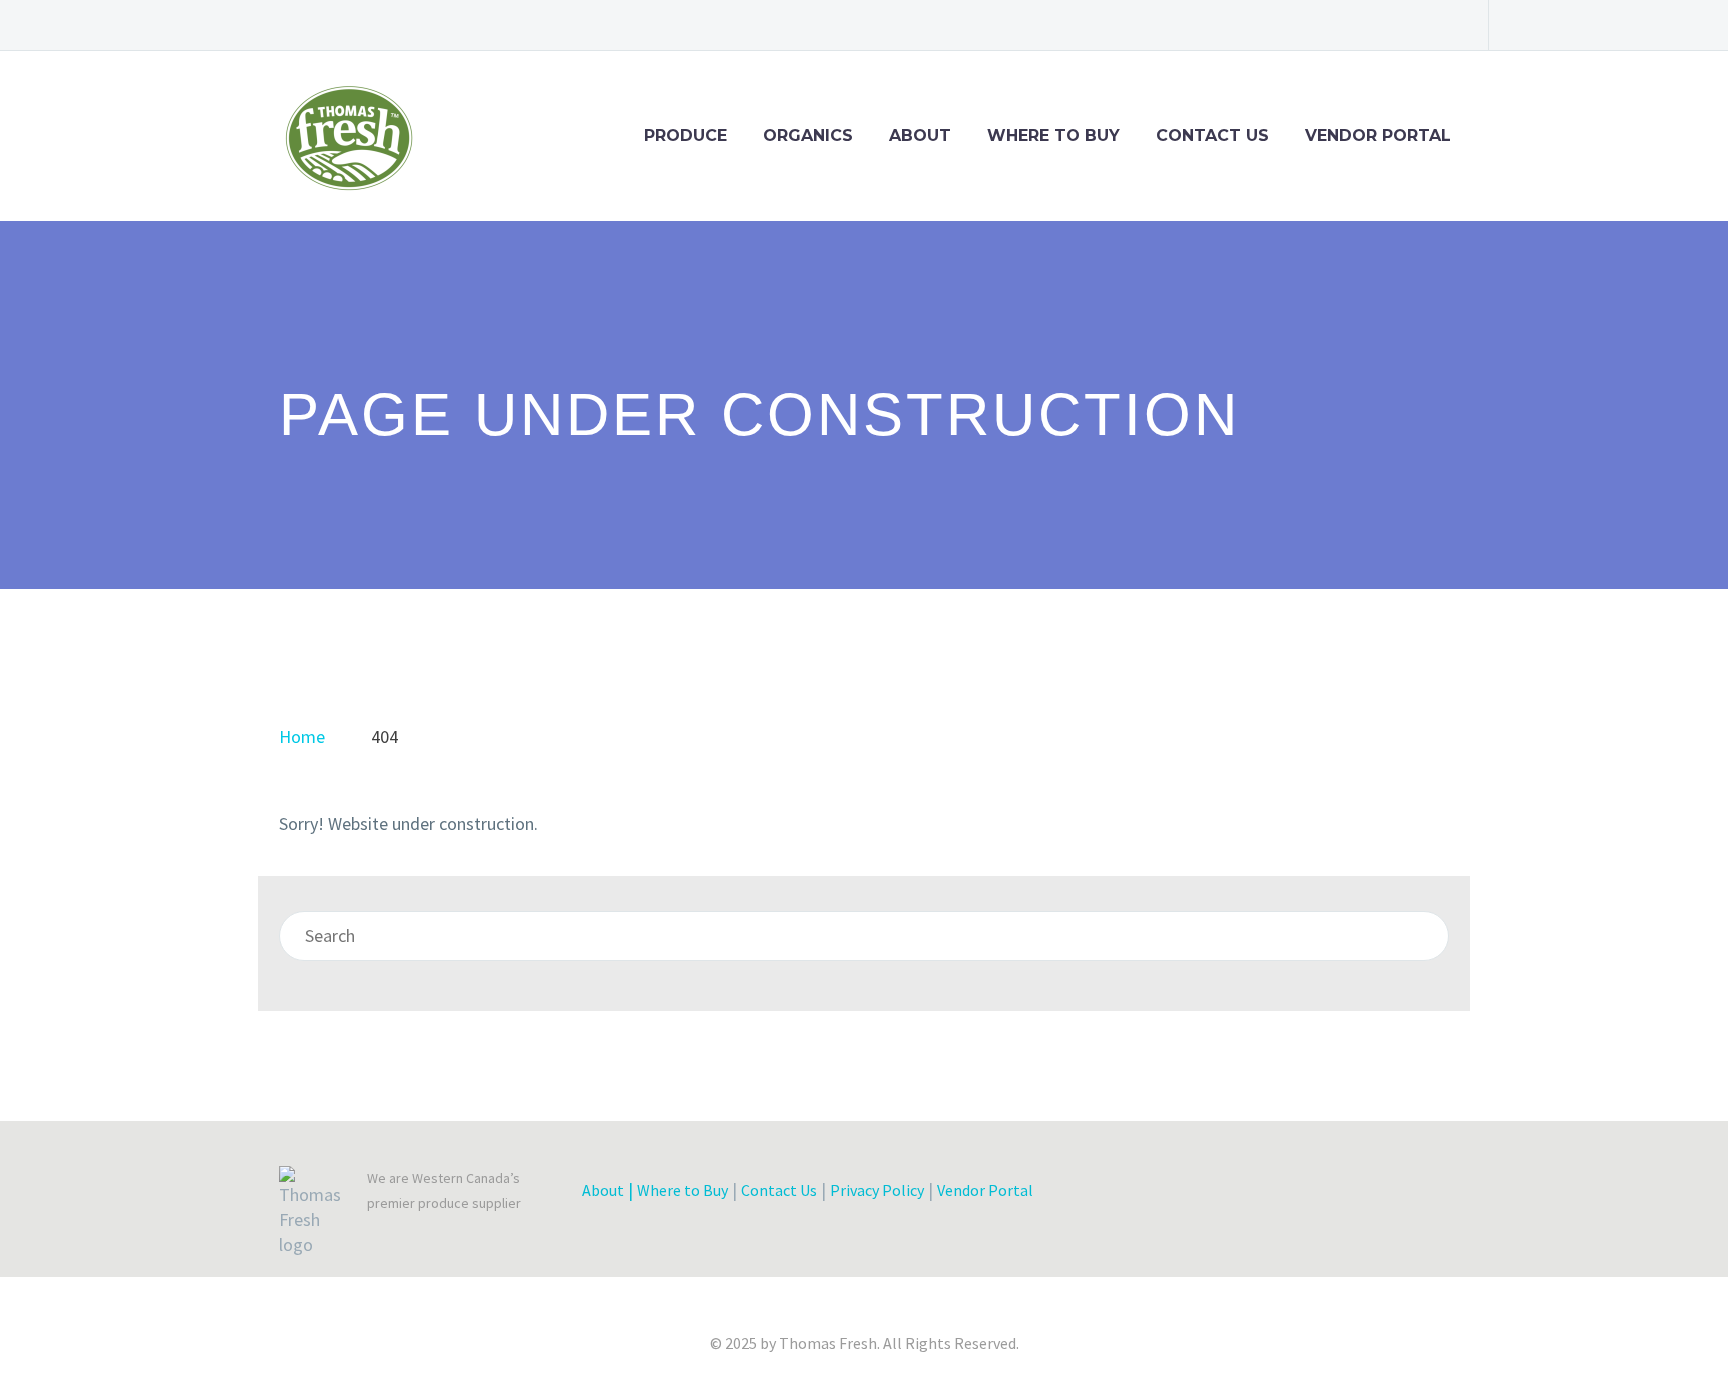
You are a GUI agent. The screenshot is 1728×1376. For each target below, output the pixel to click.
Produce (685, 135)
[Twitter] (1349, 25)
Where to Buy (1053, 135)
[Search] (1424, 936)
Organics (808, 135)
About (920, 135)
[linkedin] (1268, 1195)
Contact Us (1212, 135)
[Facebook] (1289, 25)
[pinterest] (1340, 1195)
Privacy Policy (877, 1190)
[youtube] (1376, 1195)
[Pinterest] (1409, 25)
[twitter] (1232, 1195)
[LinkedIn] (1319, 25)
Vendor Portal (1378, 135)
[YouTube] (1439, 25)
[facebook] (1196, 1195)
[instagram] (1304, 1195)
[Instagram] (1379, 25)
